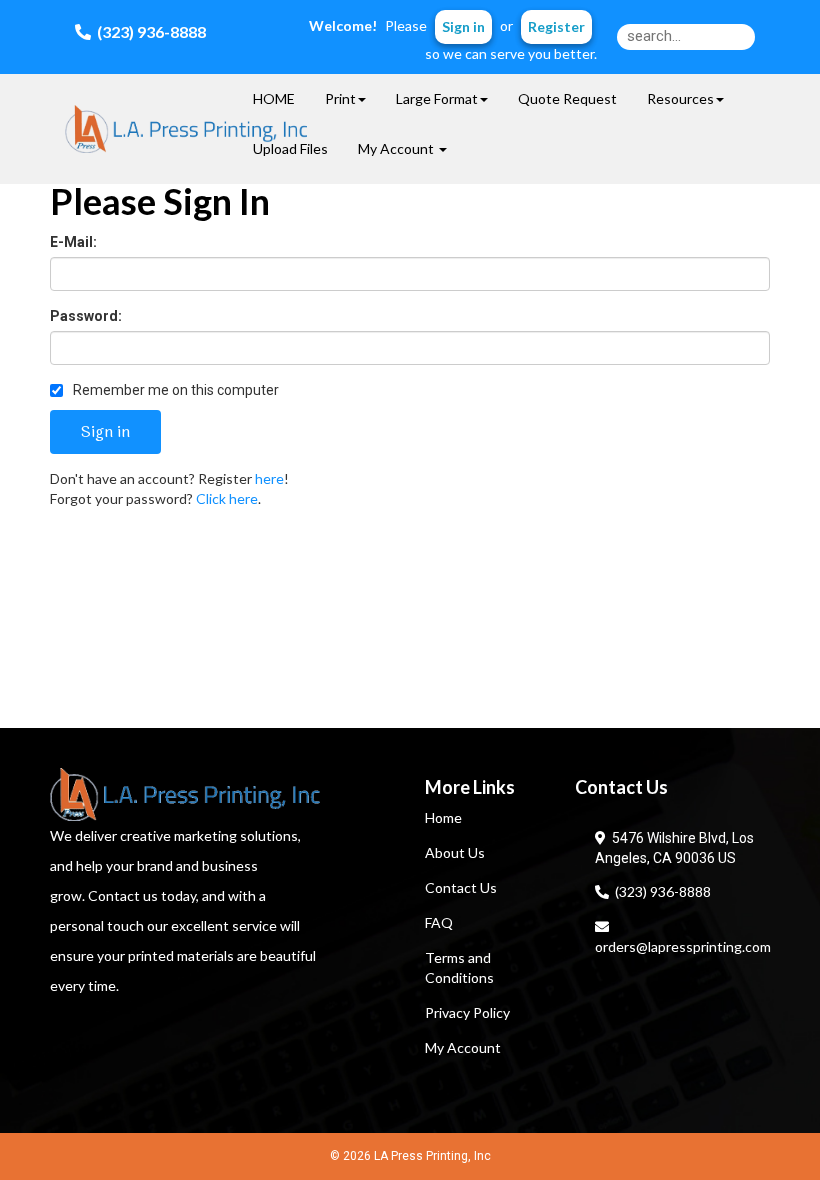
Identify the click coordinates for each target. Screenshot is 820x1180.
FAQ (439, 922)
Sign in (463, 26)
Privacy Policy (467, 1012)
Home (443, 817)
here (269, 478)
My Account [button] (397, 148)
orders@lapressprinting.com (683, 936)
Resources (680, 98)
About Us (455, 852)
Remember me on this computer (174, 390)
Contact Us (461, 887)
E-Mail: (73, 242)
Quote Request (567, 98)
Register (556, 26)
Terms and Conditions (459, 967)
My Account (463, 1047)
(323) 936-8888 (660, 891)
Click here (227, 498)
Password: (86, 316)
